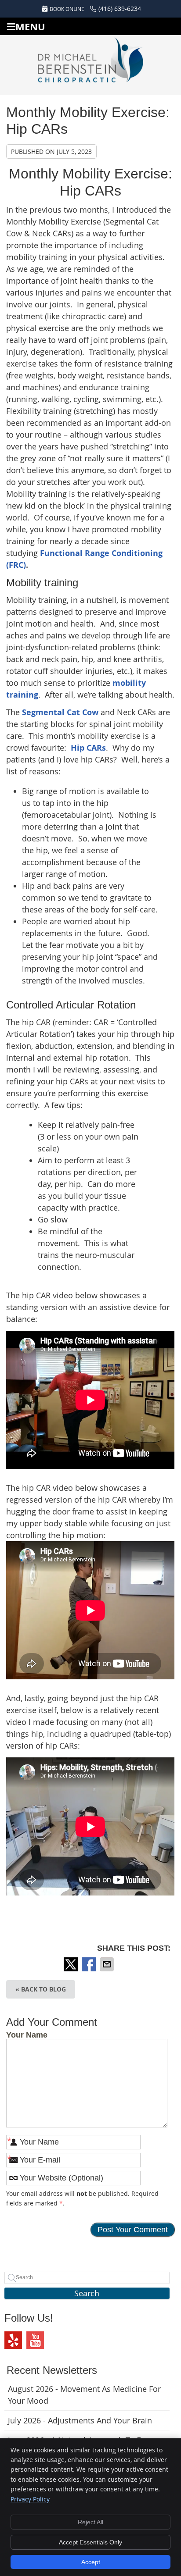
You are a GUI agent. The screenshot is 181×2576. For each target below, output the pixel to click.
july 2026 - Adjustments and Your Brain (80, 2420)
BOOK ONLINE (67, 9)
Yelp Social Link (13, 2340)
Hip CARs (88, 748)
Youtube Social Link (35, 2340)
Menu (30, 27)
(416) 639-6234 (120, 9)
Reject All (90, 2522)
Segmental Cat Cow (60, 712)
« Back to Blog (41, 1989)
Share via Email (108, 1964)
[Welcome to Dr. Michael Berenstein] (90, 64)
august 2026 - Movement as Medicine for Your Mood (84, 2395)
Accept (91, 2562)
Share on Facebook (90, 1964)
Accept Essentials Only (90, 2542)
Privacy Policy (30, 2499)
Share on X (72, 1964)
